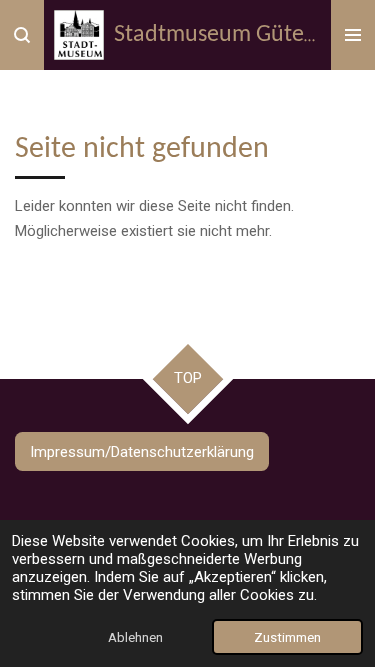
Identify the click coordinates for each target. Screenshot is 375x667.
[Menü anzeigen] (353, 35)
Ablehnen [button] (135, 637)
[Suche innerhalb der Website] (22, 35)
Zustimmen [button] (287, 637)
